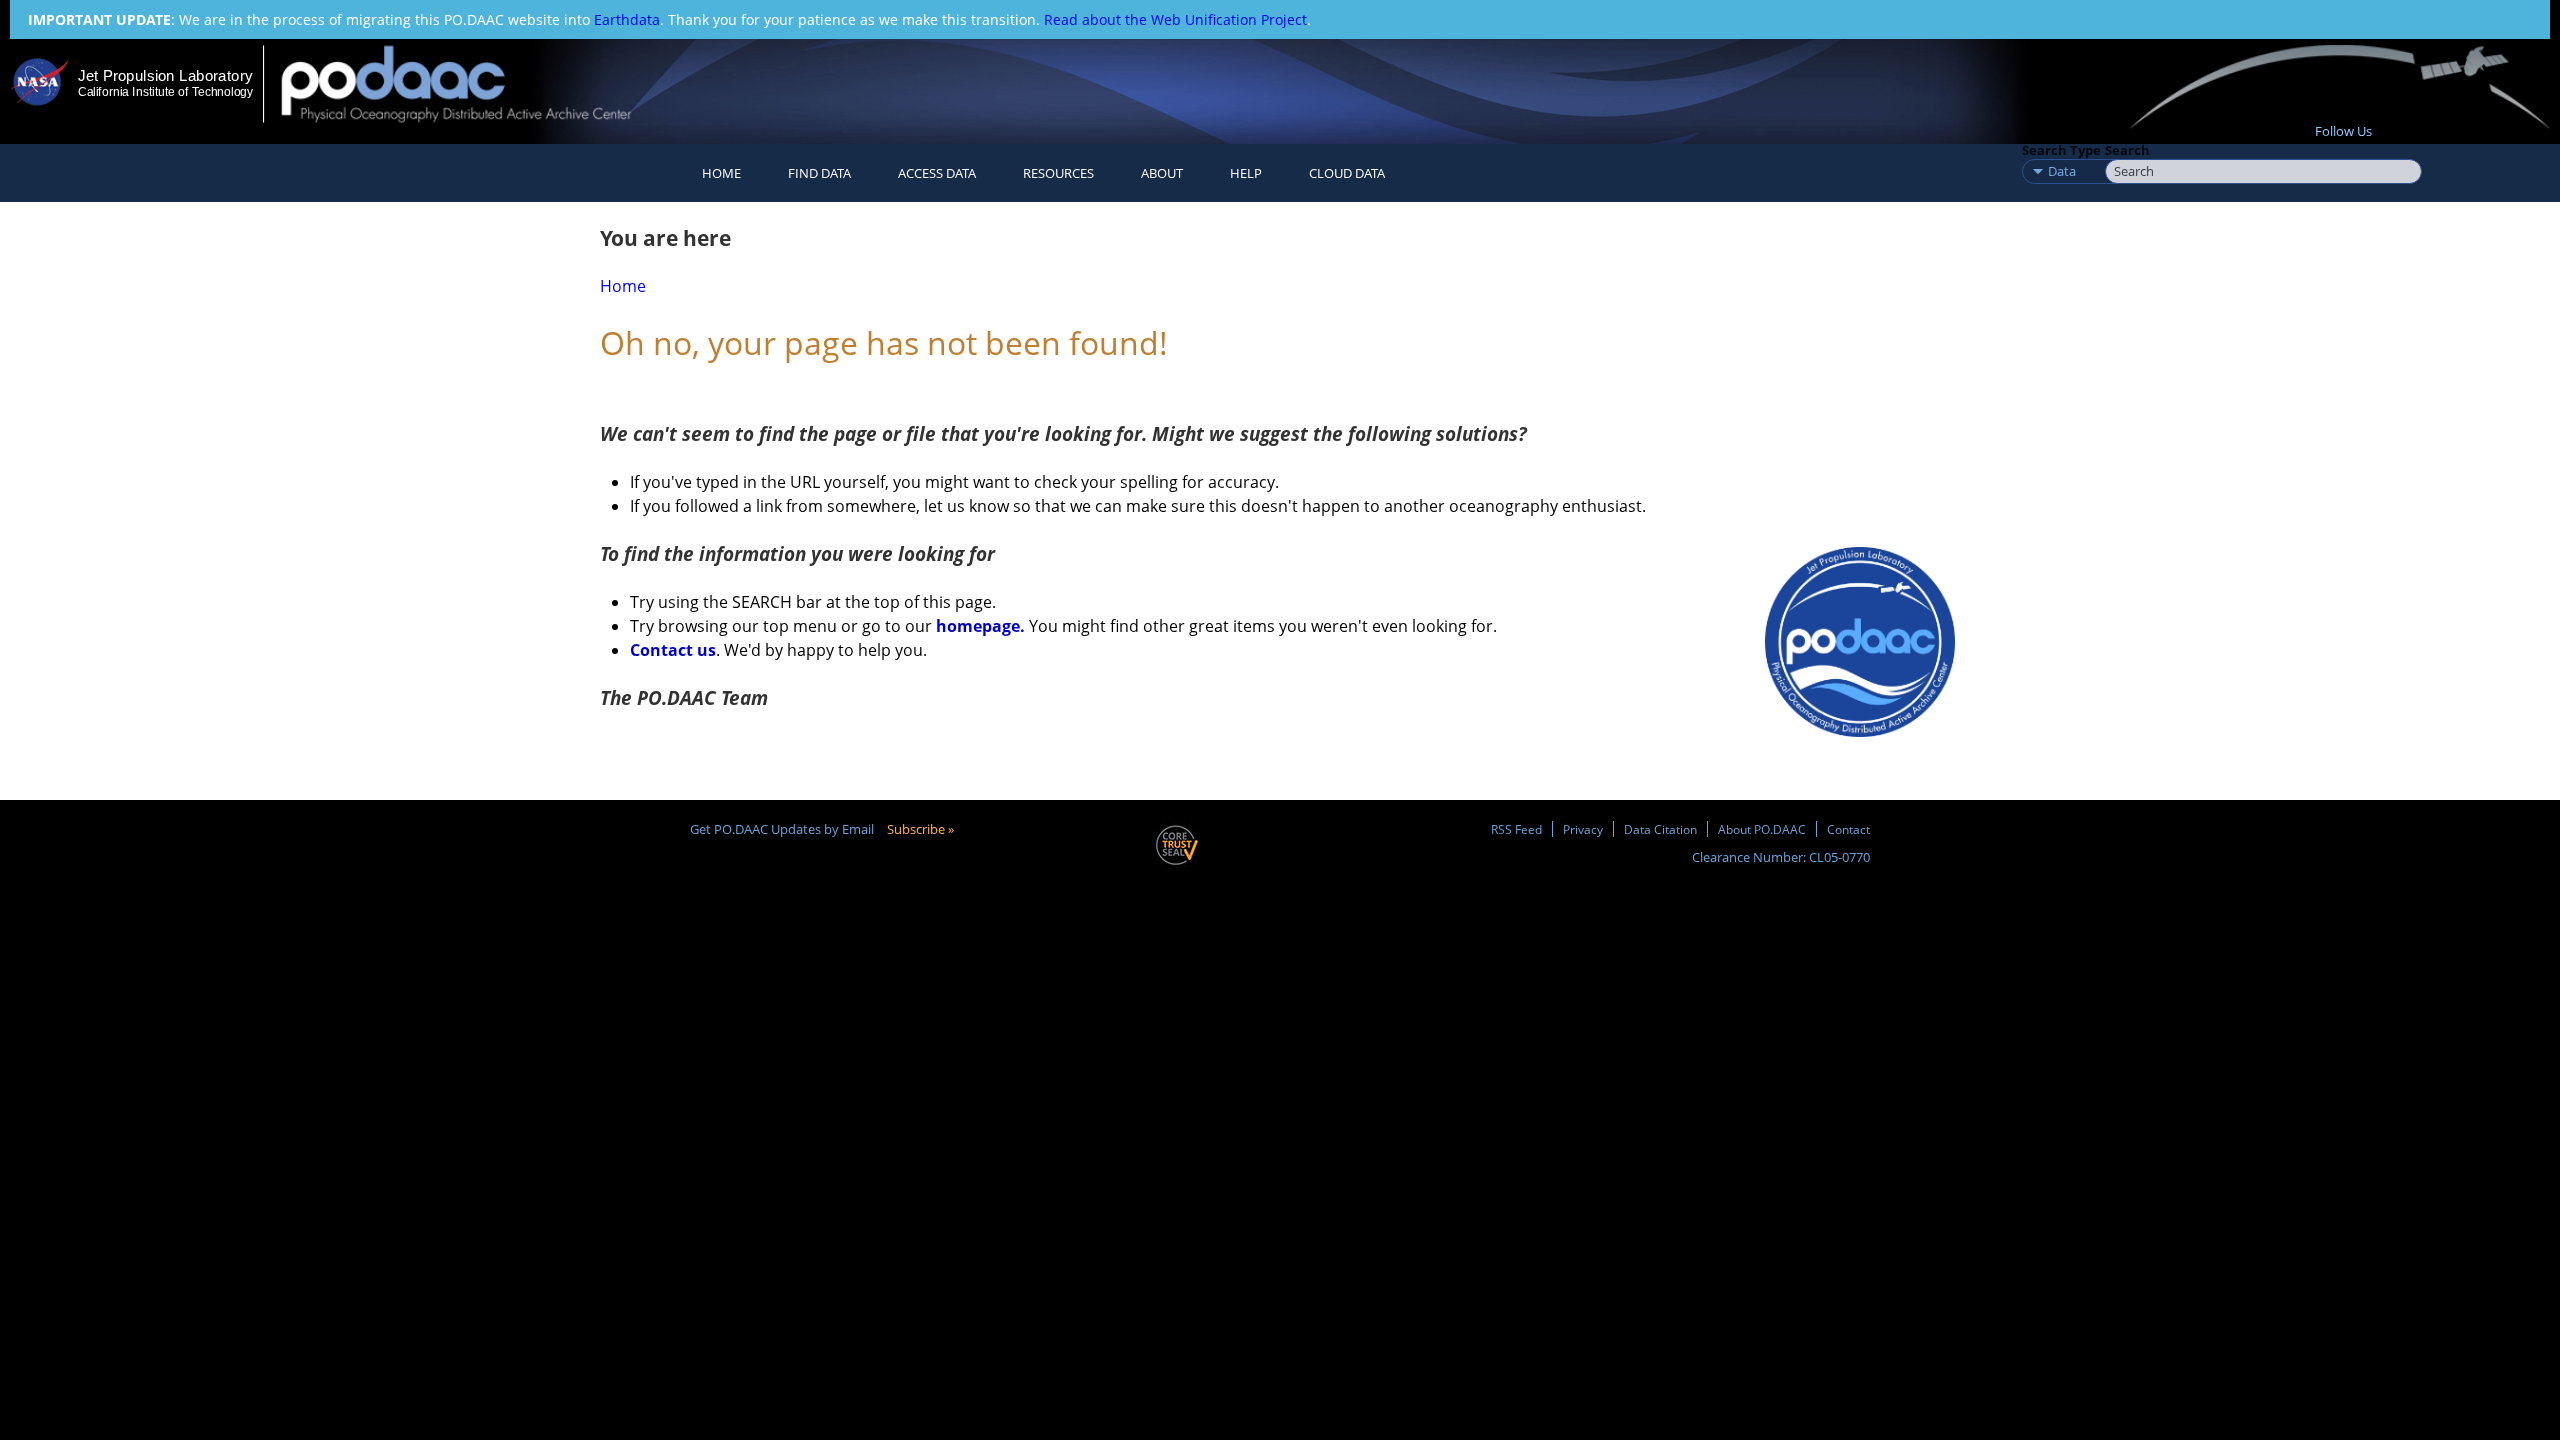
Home (721, 173)
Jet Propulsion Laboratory (165, 75)
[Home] (473, 83)
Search (2127, 150)
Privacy (1583, 829)
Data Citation (1660, 829)
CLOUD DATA (1347, 173)
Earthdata (627, 19)
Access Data (937, 173)
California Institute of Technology (165, 92)
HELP (1246, 173)
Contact (1848, 829)
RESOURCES (1058, 173)
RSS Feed (1516, 829)
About (1162, 173)
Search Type (2061, 150)
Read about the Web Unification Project (1175, 19)
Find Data (819, 173)
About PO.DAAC (1762, 829)
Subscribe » (920, 829)
